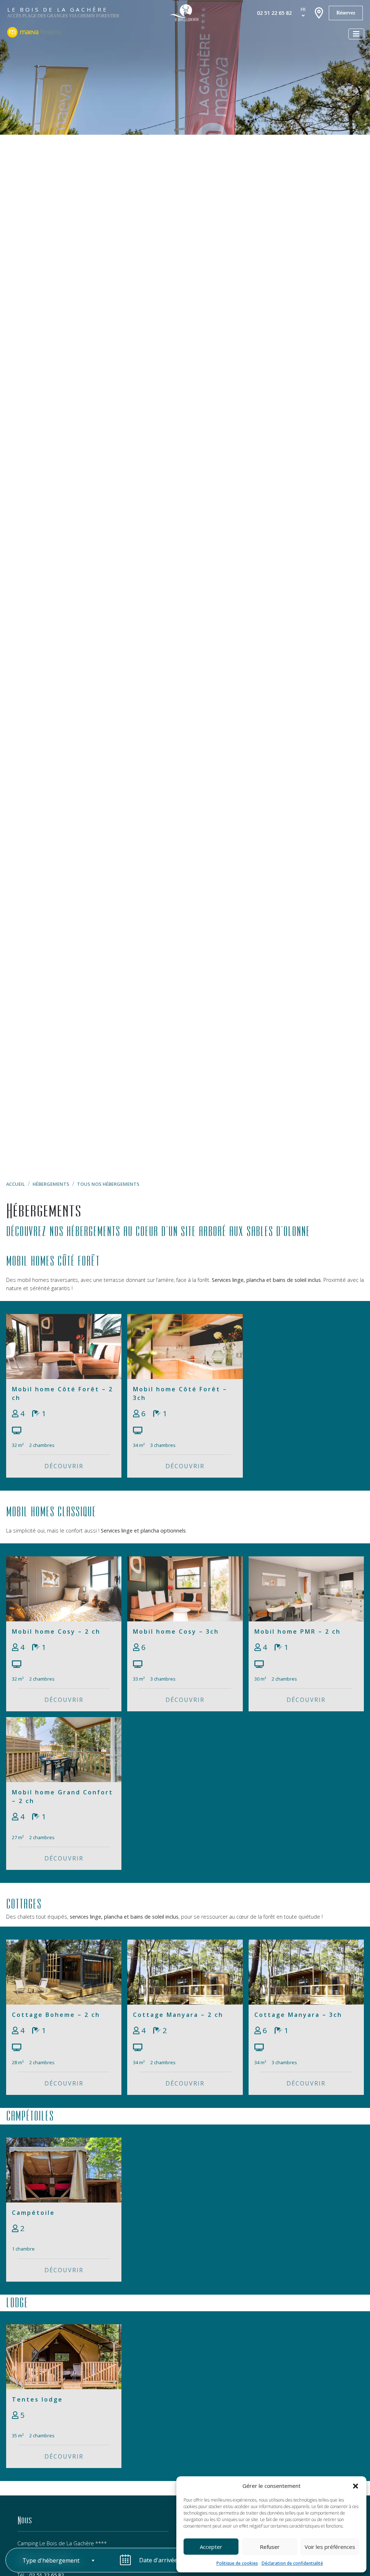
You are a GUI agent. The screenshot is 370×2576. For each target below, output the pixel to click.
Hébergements (51, 1184)
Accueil (16, 1184)
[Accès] (319, 13)
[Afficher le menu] (356, 34)
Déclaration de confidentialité (292, 2563)
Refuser (270, 2547)
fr (303, 9)
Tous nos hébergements (108, 1184)
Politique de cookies (237, 2563)
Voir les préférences (330, 2547)
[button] (356, 2486)
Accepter (211, 2547)
